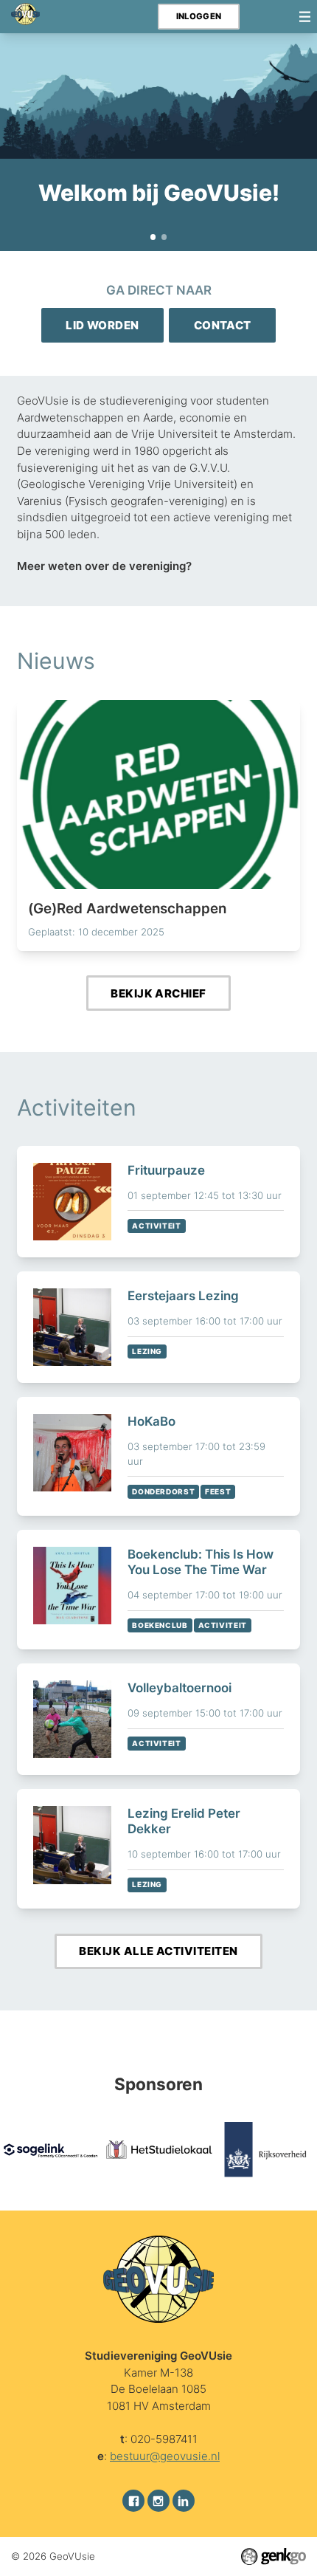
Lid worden (102, 325)
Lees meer (159, 825)
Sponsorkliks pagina (164, 237)
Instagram (158, 2501)
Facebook (133, 2501)
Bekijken (159, 1202)
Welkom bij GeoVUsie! (153, 237)
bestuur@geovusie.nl (165, 2456)
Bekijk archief (158, 993)
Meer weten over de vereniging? (104, 566)
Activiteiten (77, 1107)
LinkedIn (184, 2501)
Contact (223, 325)
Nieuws (56, 661)
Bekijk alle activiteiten (158, 1951)
